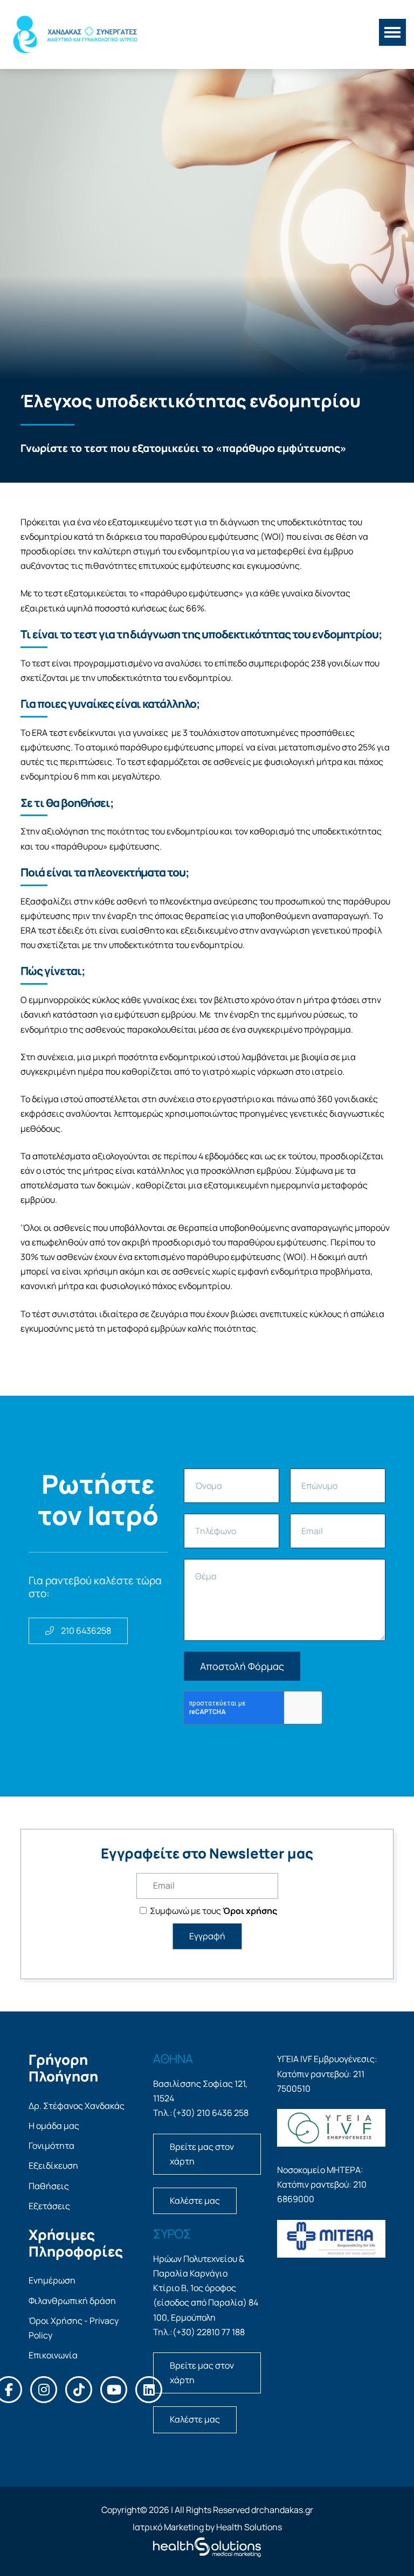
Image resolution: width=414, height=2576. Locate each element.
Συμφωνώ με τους (213, 1911)
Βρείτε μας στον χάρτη (202, 2154)
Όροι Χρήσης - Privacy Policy (74, 2328)
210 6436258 (85, 1631)
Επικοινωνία (53, 2355)
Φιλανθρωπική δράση (72, 2301)
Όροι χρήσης (250, 1911)
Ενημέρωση (52, 2280)
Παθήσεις (49, 2186)
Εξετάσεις (49, 2206)
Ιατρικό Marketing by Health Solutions (207, 2527)
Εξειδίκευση (53, 2166)
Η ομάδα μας (54, 2126)
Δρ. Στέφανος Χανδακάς (77, 2106)
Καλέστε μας (195, 2201)
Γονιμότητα (51, 2146)
